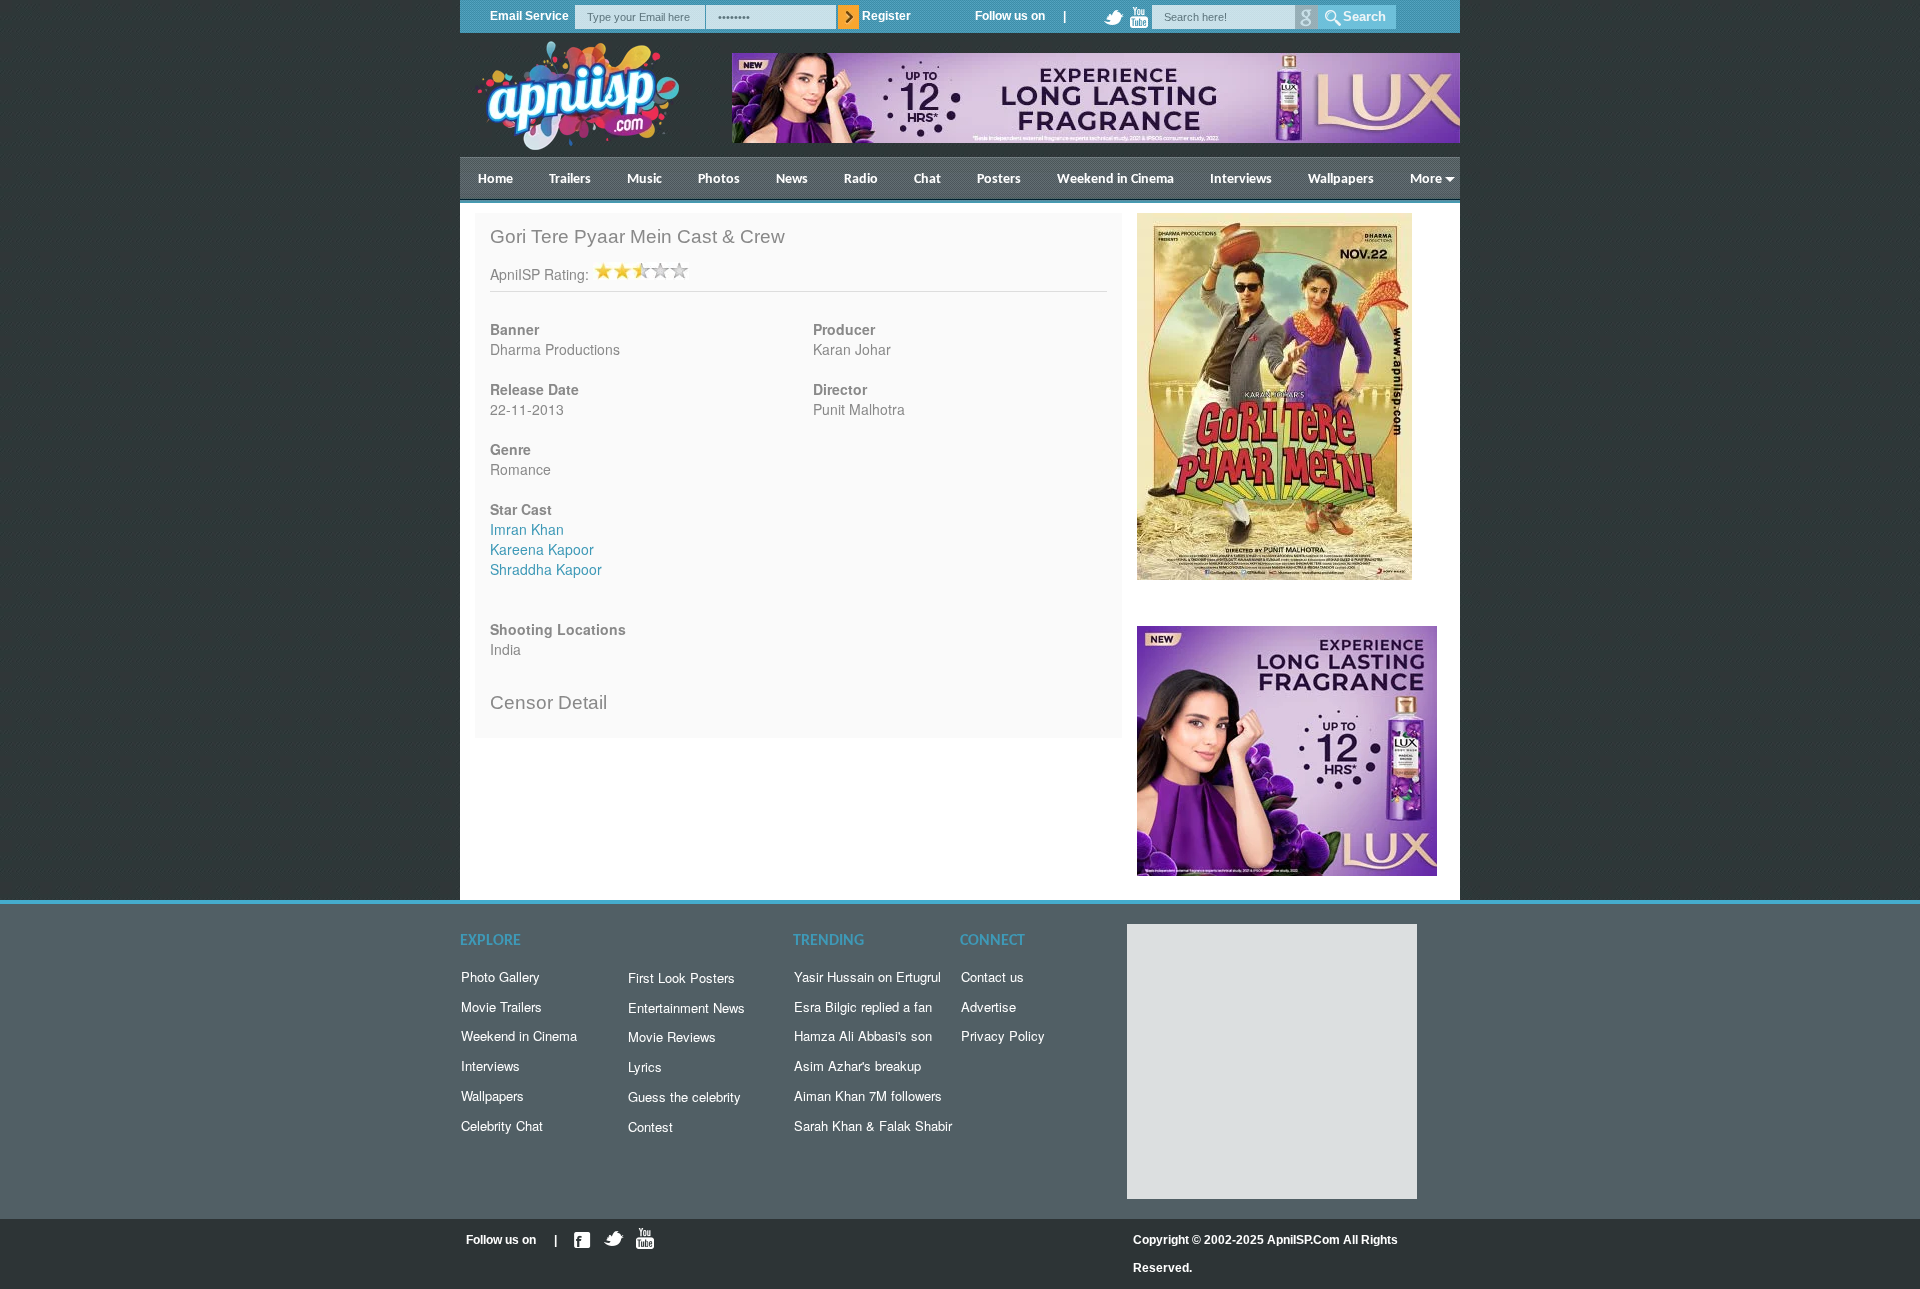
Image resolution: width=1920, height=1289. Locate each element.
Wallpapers (1341, 179)
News (792, 179)
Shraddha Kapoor (546, 569)
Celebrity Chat (502, 1125)
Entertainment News (686, 1007)
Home (495, 179)
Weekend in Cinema (1115, 179)
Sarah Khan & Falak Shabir (873, 1125)
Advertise (988, 1006)
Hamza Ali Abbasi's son (863, 1035)
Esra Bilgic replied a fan (863, 1006)
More (1426, 179)
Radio (861, 179)
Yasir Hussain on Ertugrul (867, 976)
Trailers (570, 179)
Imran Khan (527, 529)
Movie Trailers (501, 1006)
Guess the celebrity (684, 1096)
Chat (927, 179)
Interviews (1241, 179)
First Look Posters (681, 977)
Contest (650, 1126)
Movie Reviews (672, 1036)
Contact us (992, 976)
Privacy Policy (1003, 1035)
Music (644, 179)
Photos (719, 179)
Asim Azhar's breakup (857, 1065)
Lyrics (645, 1066)
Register (886, 16)
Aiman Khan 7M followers (868, 1095)
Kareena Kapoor (542, 549)
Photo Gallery (500, 976)
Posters (999, 179)
